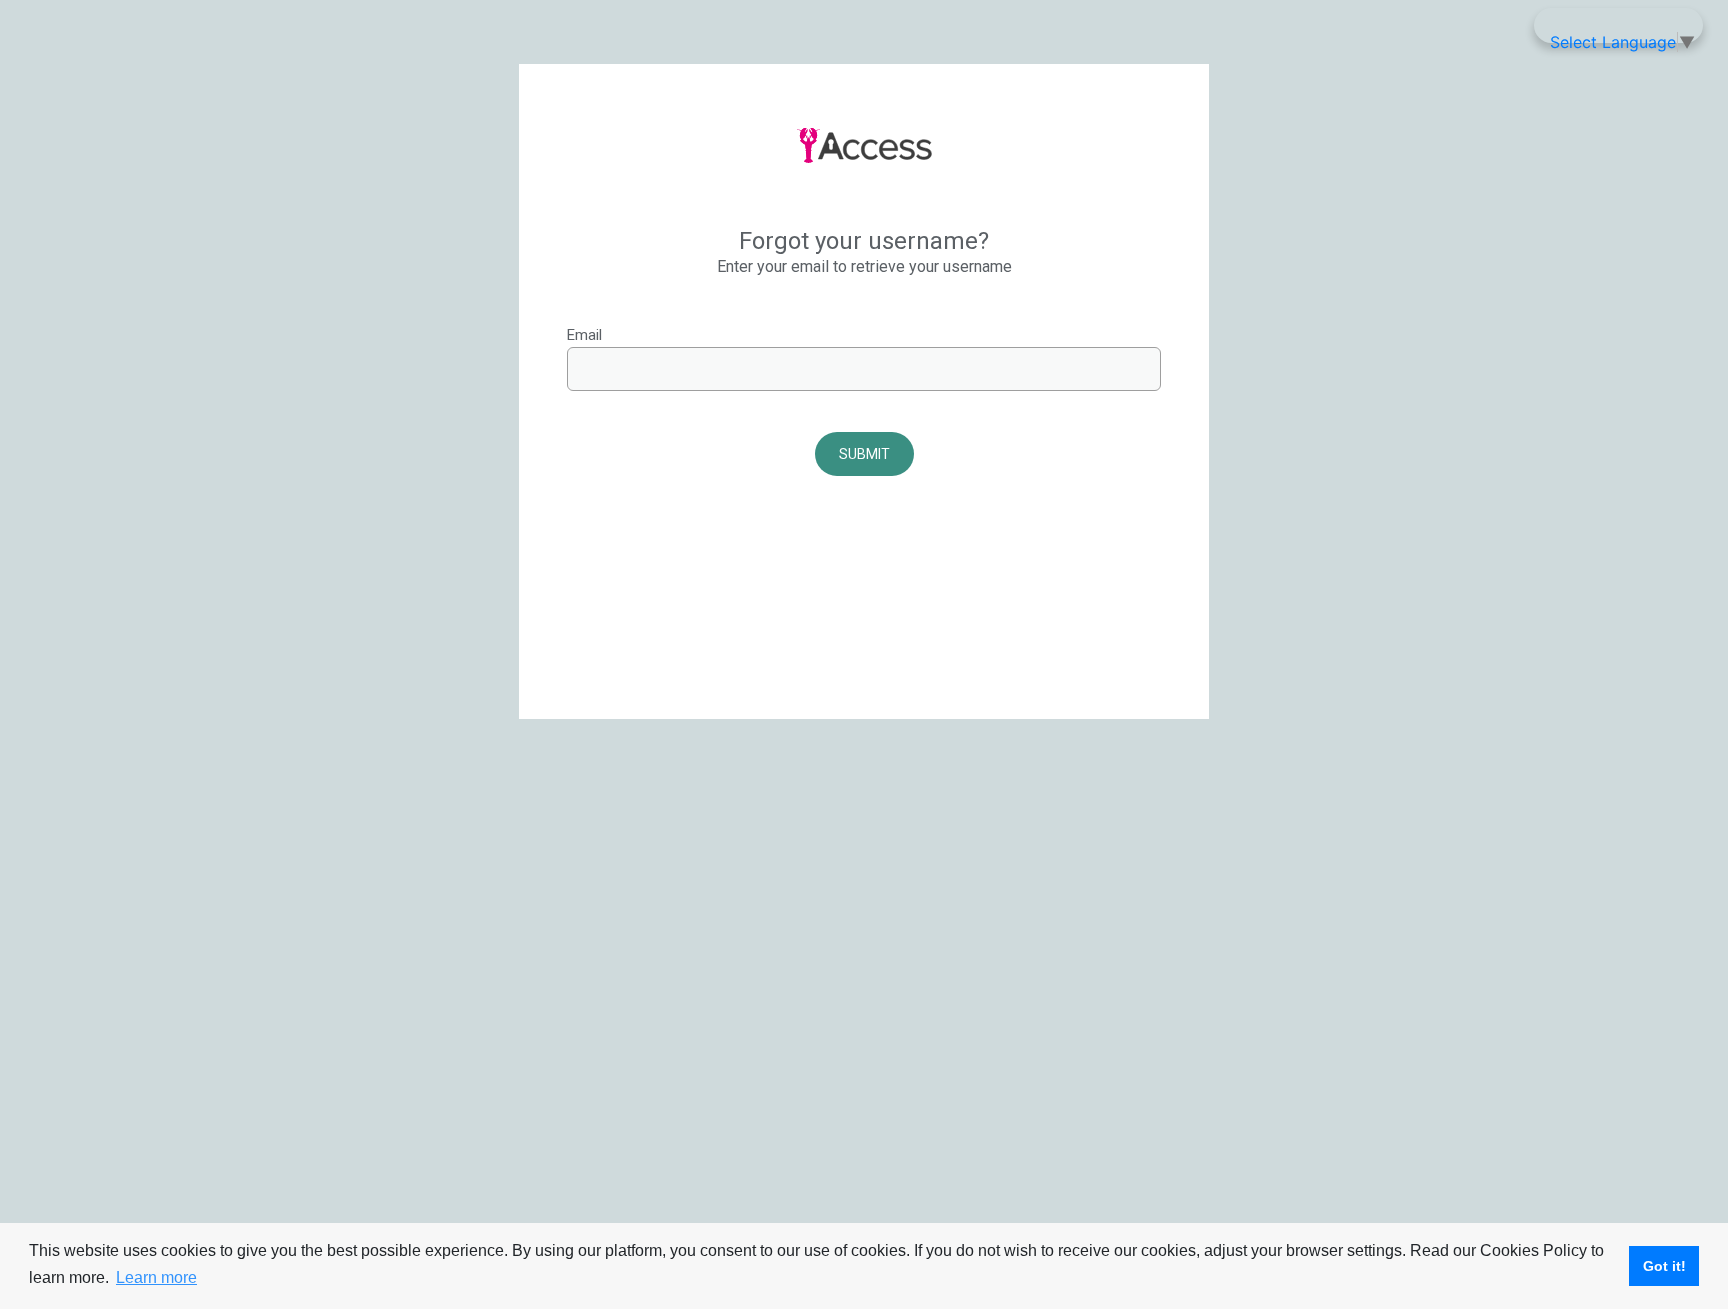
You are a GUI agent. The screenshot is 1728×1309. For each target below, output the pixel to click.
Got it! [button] (1664, 1266)
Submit (864, 454)
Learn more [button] (156, 1277)
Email (584, 335)
